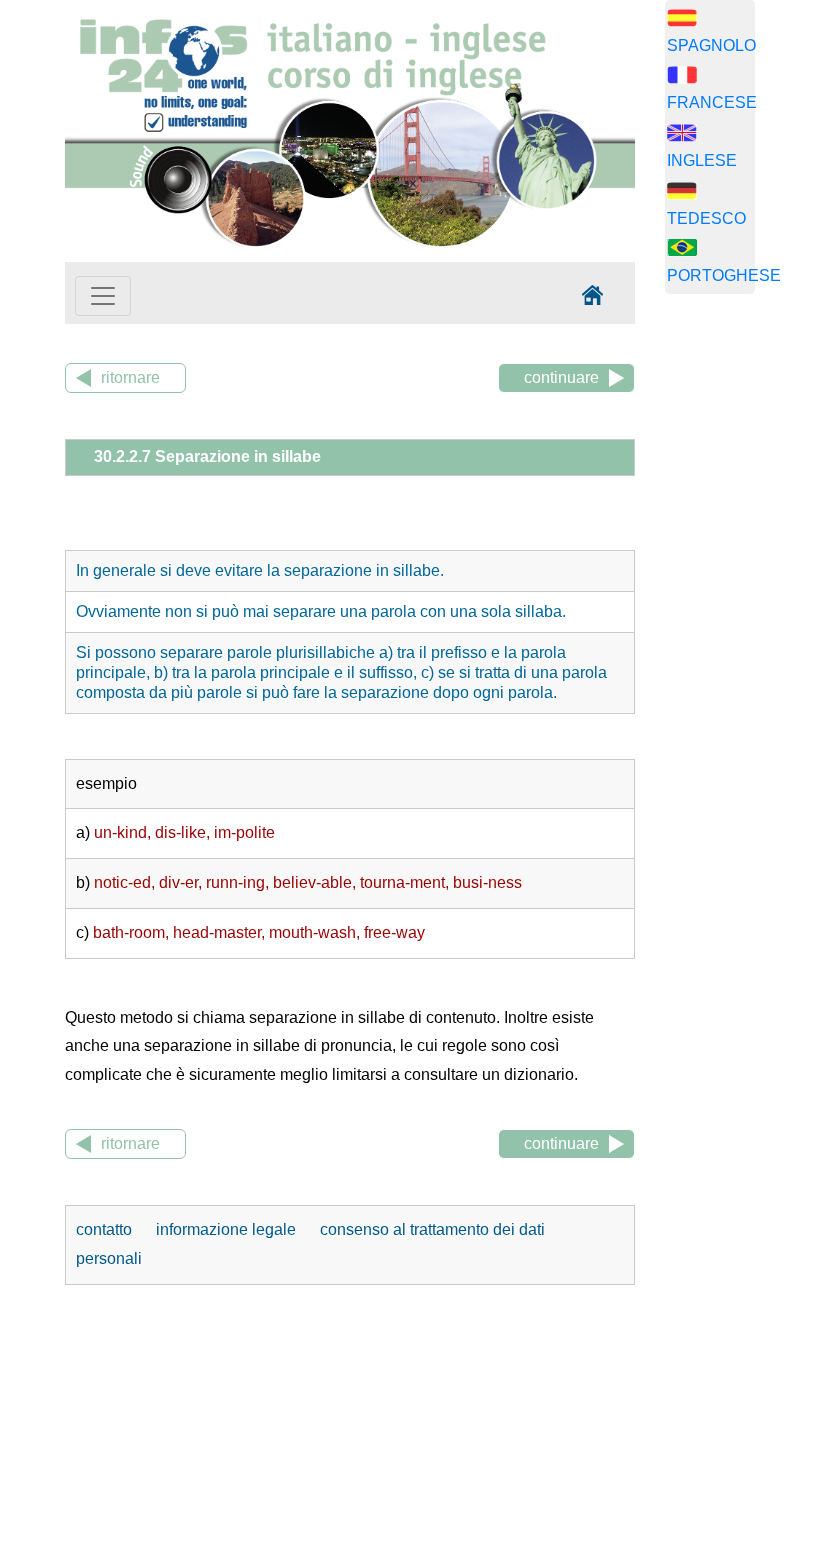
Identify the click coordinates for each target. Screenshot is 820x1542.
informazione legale (226, 1229)
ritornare (130, 377)
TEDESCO (706, 218)
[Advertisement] (742, 623)
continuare (561, 377)
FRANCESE (712, 102)
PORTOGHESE (724, 275)
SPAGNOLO (711, 45)
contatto (106, 1229)
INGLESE (702, 160)
